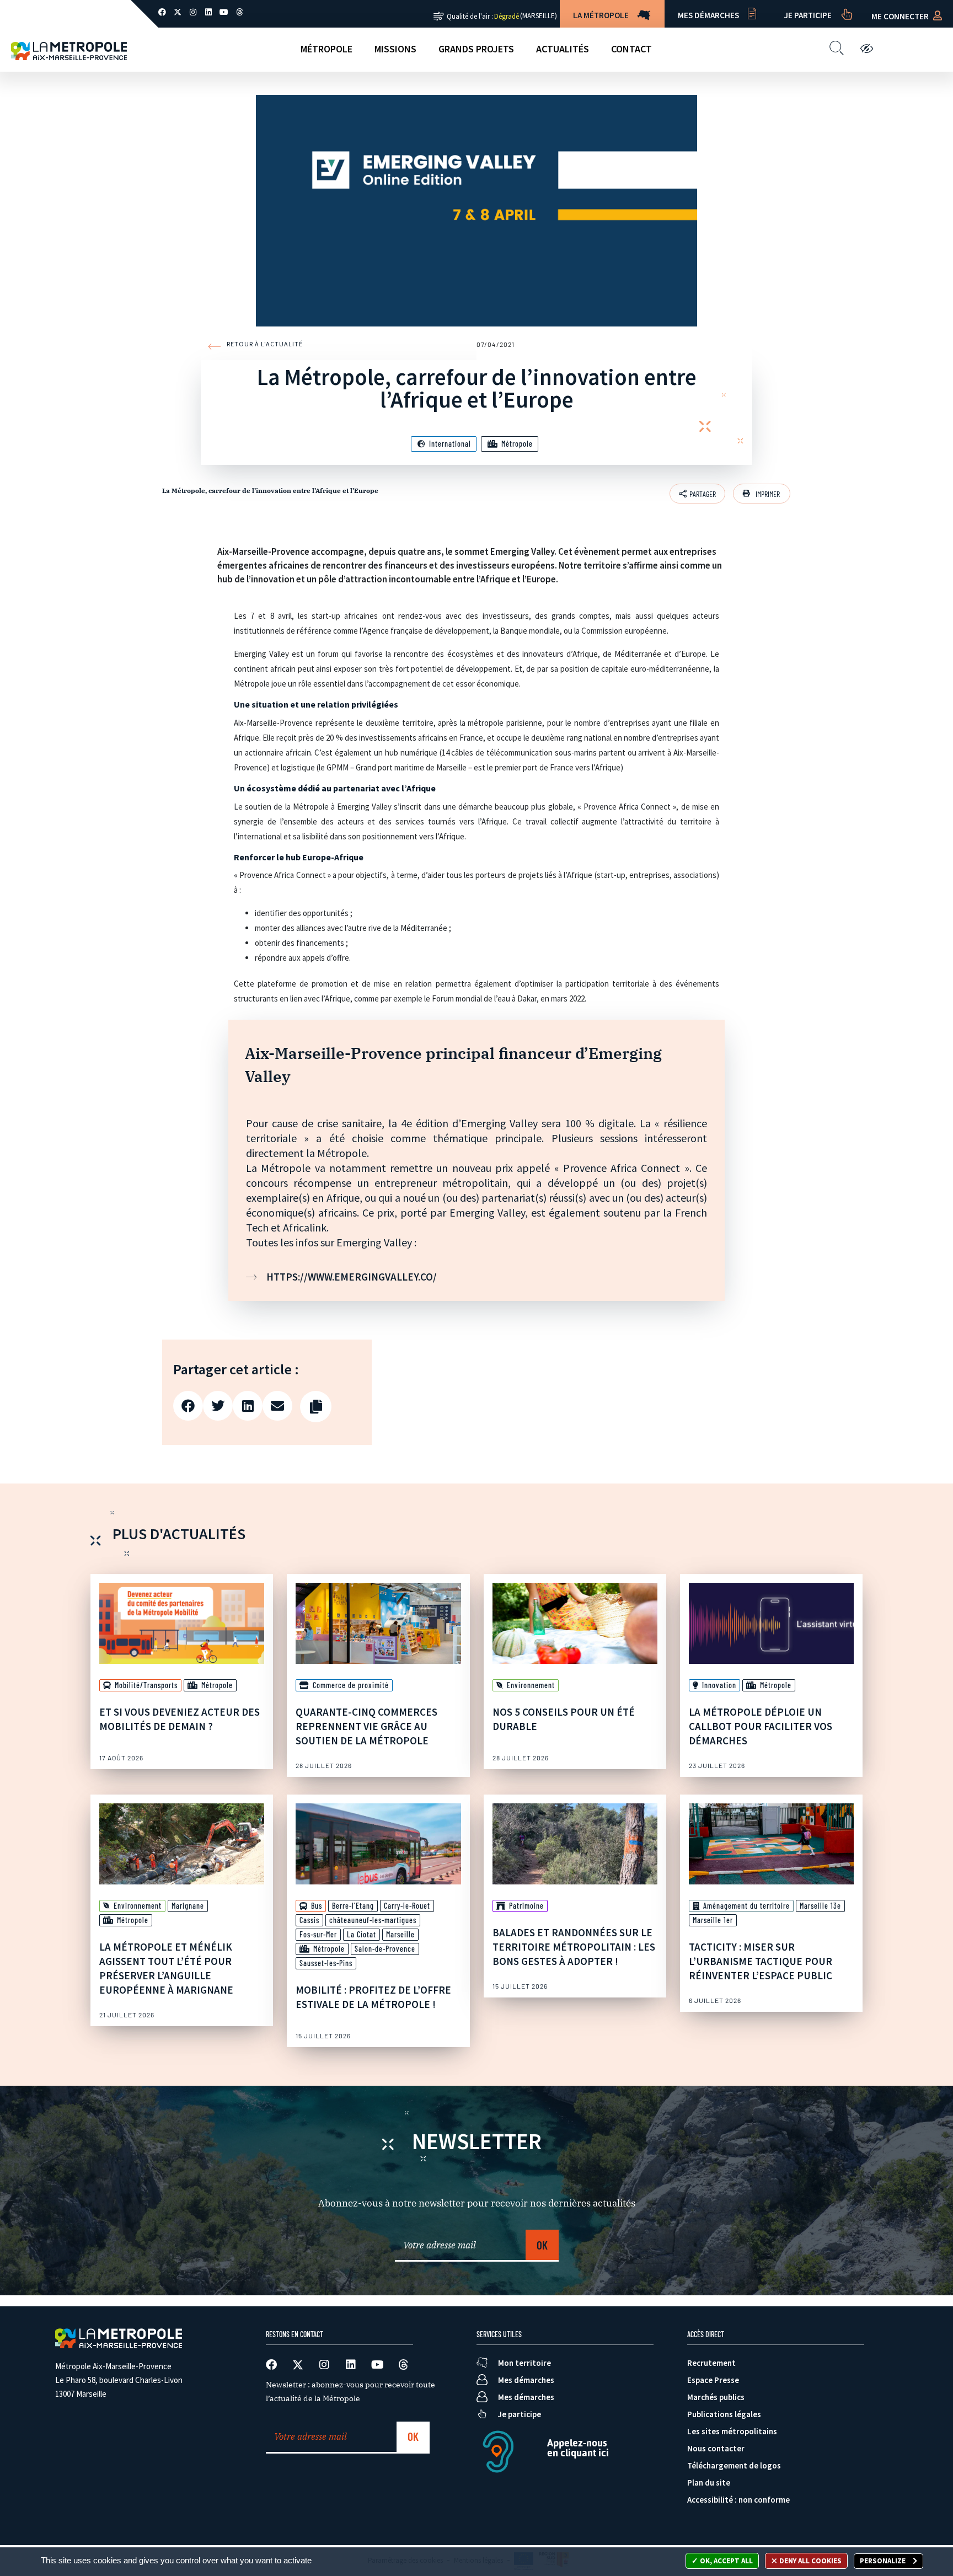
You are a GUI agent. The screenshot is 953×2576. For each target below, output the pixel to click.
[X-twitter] (178, 12)
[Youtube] (224, 12)
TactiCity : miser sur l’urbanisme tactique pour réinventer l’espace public (761, 1961)
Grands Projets (476, 49)
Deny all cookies (810, 2561)
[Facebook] (162, 12)
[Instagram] (193, 12)
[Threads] (239, 12)
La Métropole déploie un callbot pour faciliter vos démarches (761, 1726)
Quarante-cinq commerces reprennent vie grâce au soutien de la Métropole (366, 1726)
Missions (395, 49)
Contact (631, 49)
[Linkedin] (208, 12)
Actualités (563, 49)
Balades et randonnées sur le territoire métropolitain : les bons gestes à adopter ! (574, 1947)
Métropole (326, 49)
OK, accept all (726, 2561)
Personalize (884, 2561)
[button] (762, 494)
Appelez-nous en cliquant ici (578, 2448)
